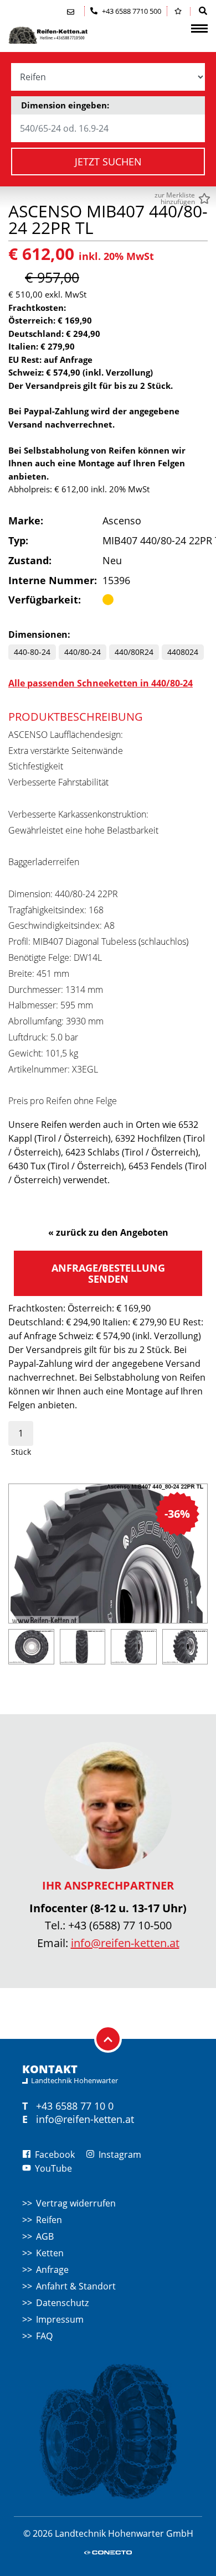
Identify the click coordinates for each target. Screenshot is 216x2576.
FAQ (44, 2336)
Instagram (119, 2155)
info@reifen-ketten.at (125, 1943)
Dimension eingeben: (65, 105)
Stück (21, 1452)
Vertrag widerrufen (76, 2203)
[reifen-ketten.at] (64, 35)
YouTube (52, 2168)
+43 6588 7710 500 (131, 11)
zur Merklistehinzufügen (175, 199)
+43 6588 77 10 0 (75, 2106)
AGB (45, 2236)
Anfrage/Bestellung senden (108, 1273)
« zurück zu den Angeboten (108, 1232)
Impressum (60, 2319)
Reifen (49, 2220)
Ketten (50, 2253)
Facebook (54, 2155)
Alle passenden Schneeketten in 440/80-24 (101, 683)
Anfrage (52, 2270)
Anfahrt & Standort (76, 2286)
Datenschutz (62, 2303)
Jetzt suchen (108, 162)
